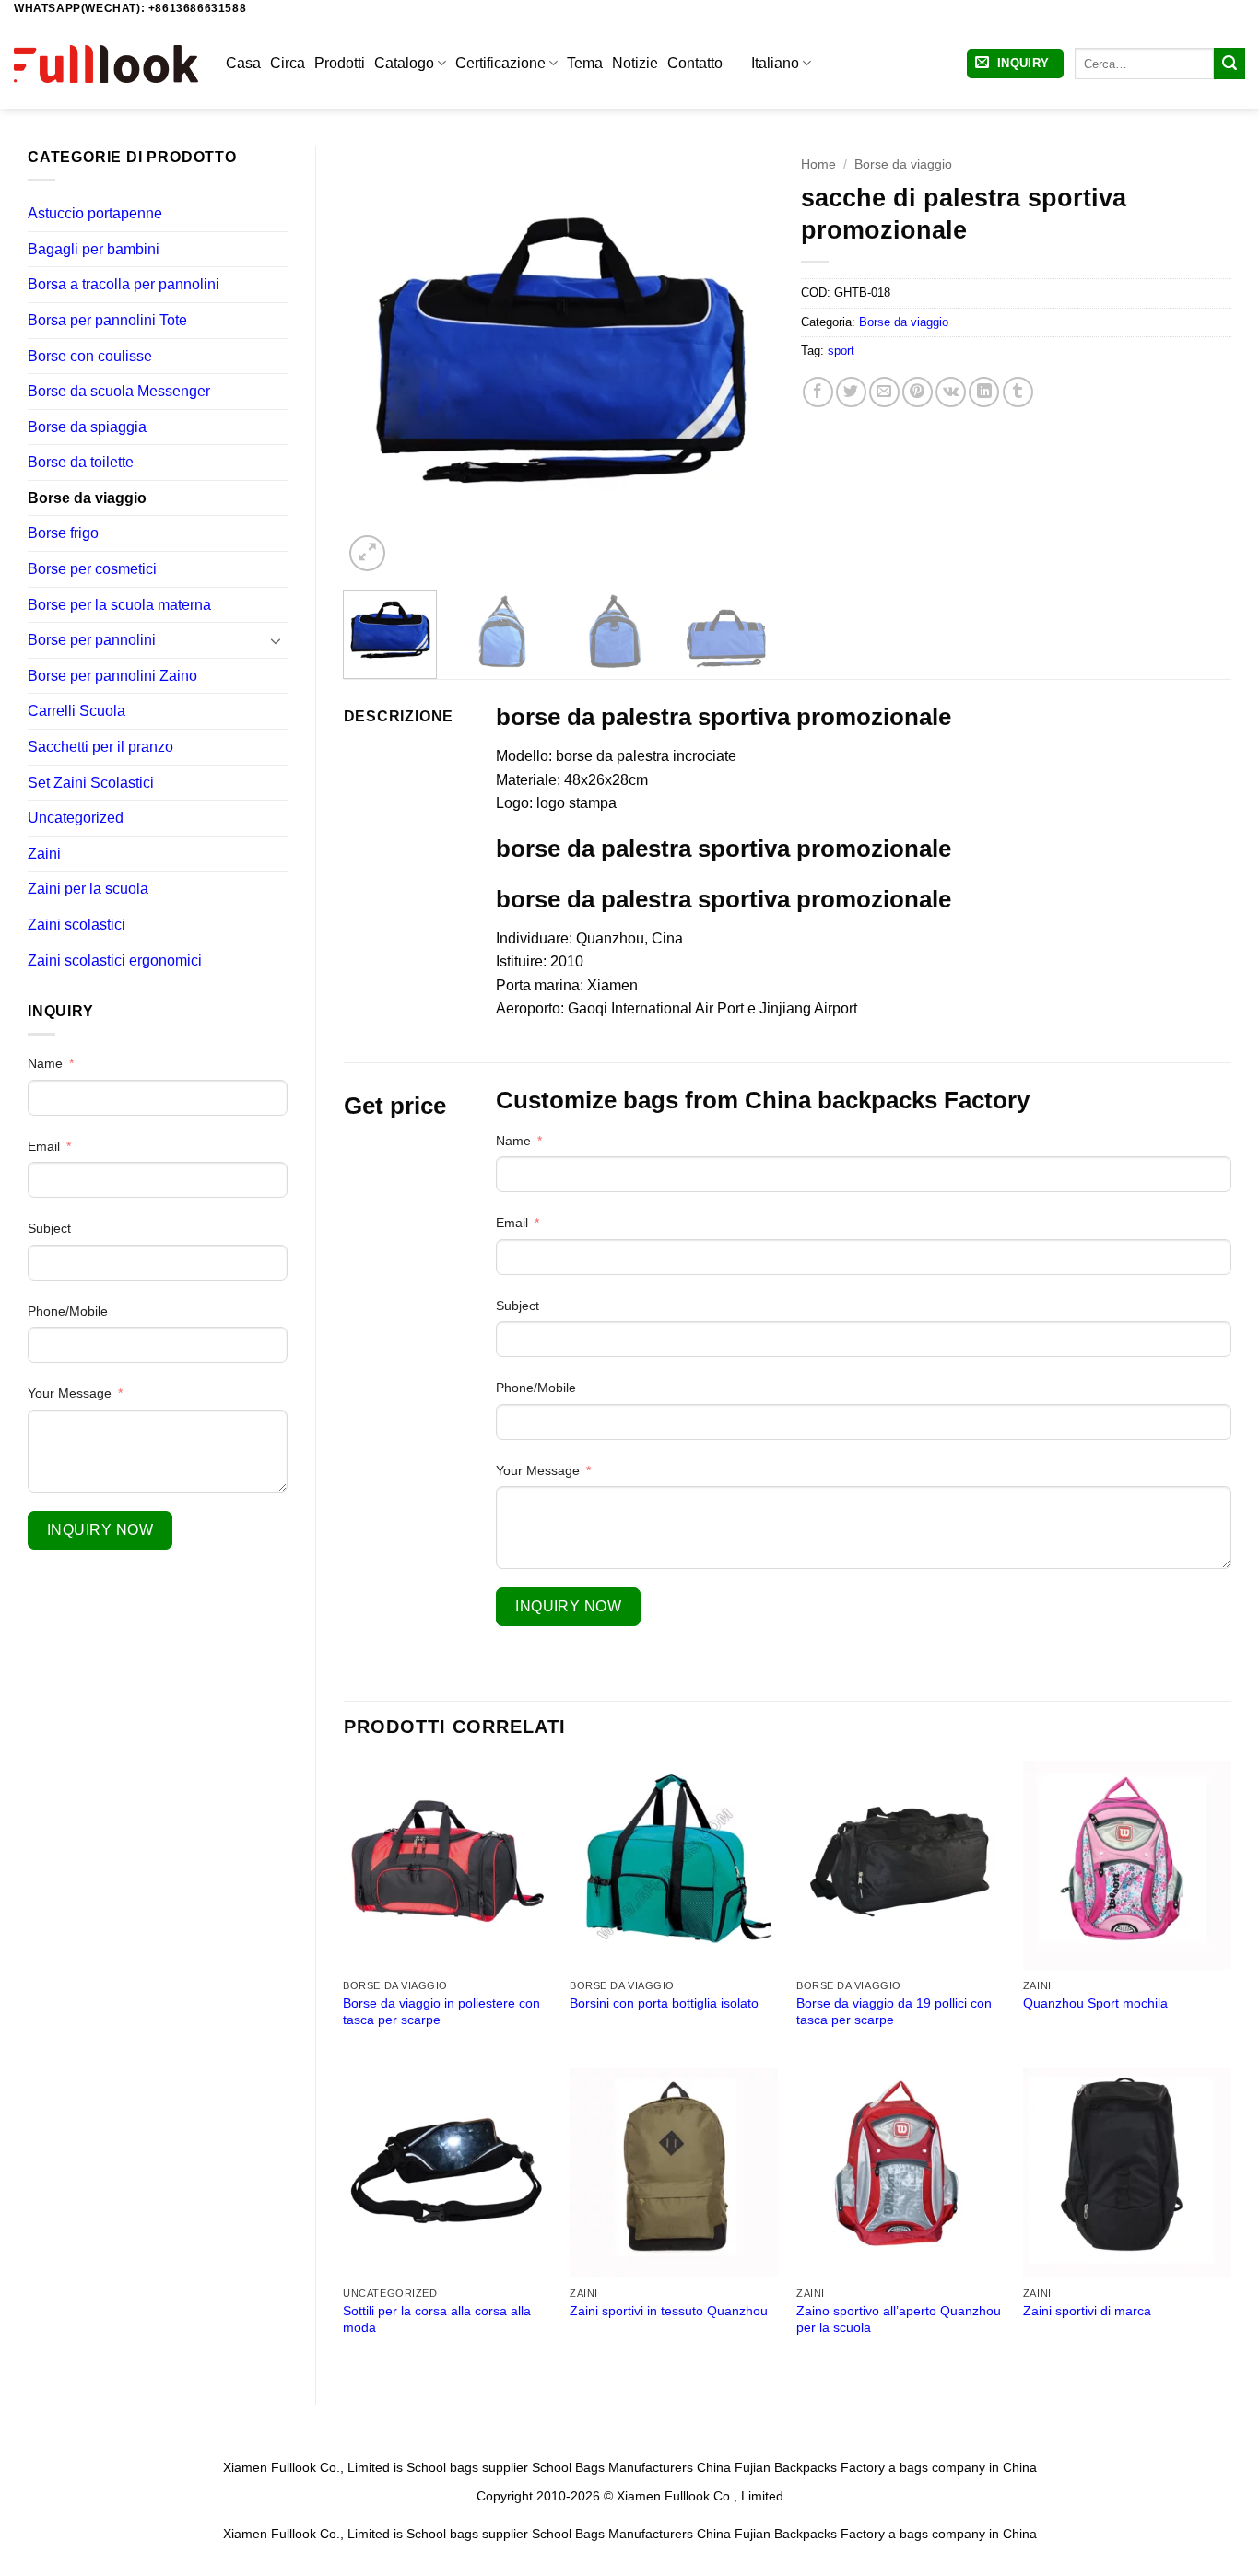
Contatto (695, 63)
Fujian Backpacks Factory (810, 2467)
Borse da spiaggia (87, 427)
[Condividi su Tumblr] (1018, 392)
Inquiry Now (100, 1530)
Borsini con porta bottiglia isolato (664, 2003)
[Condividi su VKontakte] (951, 392)
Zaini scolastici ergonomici (115, 960)
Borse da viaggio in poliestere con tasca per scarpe (441, 2012)
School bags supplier (467, 2467)
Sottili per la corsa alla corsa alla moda (437, 2319)
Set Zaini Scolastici (91, 783)
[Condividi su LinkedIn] (984, 392)
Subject (49, 1228)
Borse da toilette (81, 462)
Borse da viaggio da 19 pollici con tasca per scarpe (894, 2012)
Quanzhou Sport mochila (1095, 2003)
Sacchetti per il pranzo (100, 747)
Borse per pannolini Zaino (112, 676)
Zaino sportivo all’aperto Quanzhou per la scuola (899, 2319)
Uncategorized (76, 818)
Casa (243, 63)
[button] (1015, 64)
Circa (288, 63)
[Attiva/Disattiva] (277, 640)
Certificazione (500, 63)
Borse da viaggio (87, 498)
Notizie (635, 63)
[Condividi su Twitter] (851, 392)
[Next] (742, 361)
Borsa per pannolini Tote (107, 320)
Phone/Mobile (68, 1311)
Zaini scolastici (76, 925)
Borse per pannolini (92, 640)
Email (44, 1146)
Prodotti (340, 63)
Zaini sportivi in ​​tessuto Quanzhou (669, 2311)
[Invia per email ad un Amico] (884, 392)
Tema (585, 63)
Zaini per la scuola (88, 889)
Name (45, 1063)
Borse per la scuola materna (119, 605)
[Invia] (1230, 64)
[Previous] (375, 361)
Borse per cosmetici (92, 569)
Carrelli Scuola (76, 711)
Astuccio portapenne (95, 213)
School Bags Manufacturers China (631, 2467)
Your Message (70, 1393)
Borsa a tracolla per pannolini (124, 284)
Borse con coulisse (90, 356)
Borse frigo (63, 533)
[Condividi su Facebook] (818, 392)
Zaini (44, 854)
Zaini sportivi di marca (1087, 2311)
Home (818, 164)
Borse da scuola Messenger (119, 391)
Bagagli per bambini (94, 249)
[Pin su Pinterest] (918, 392)
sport (841, 351)
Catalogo (404, 63)
